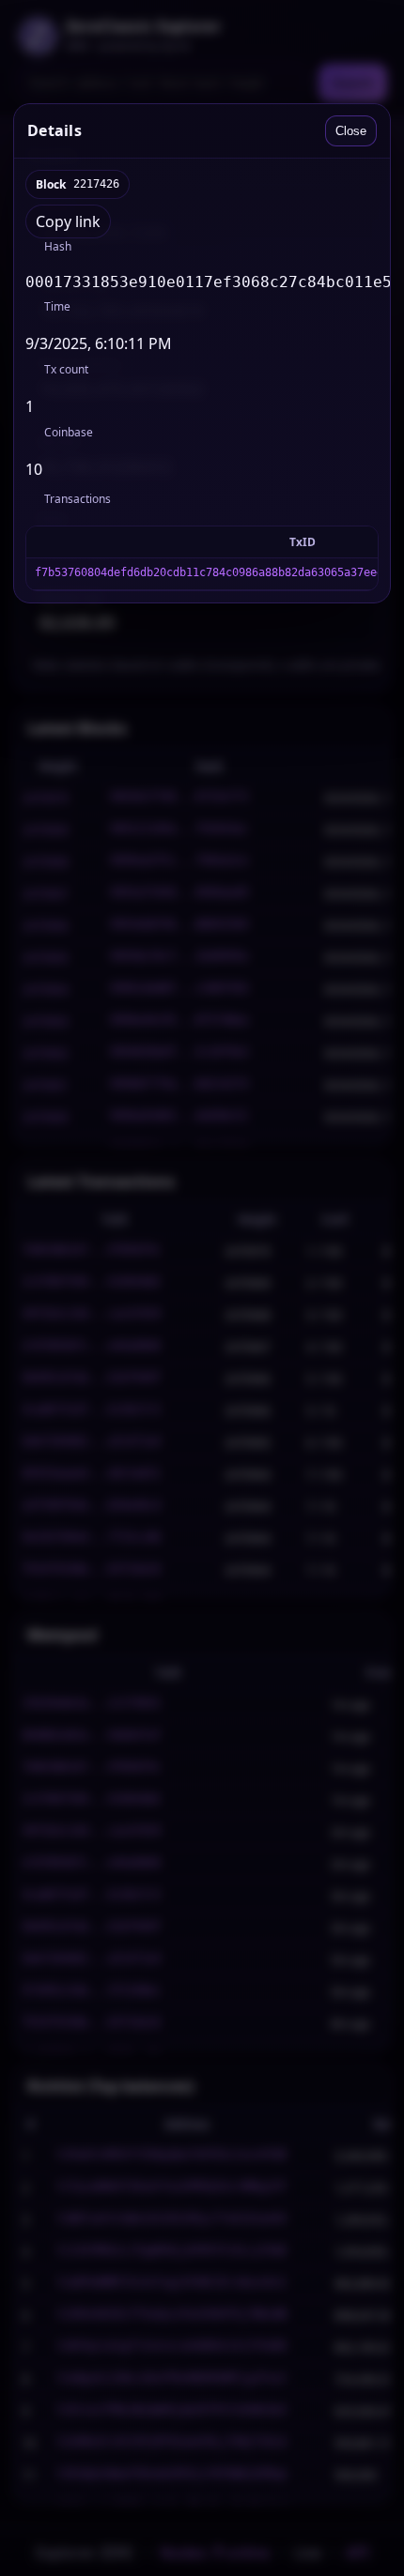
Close (351, 131)
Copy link (68, 221)
